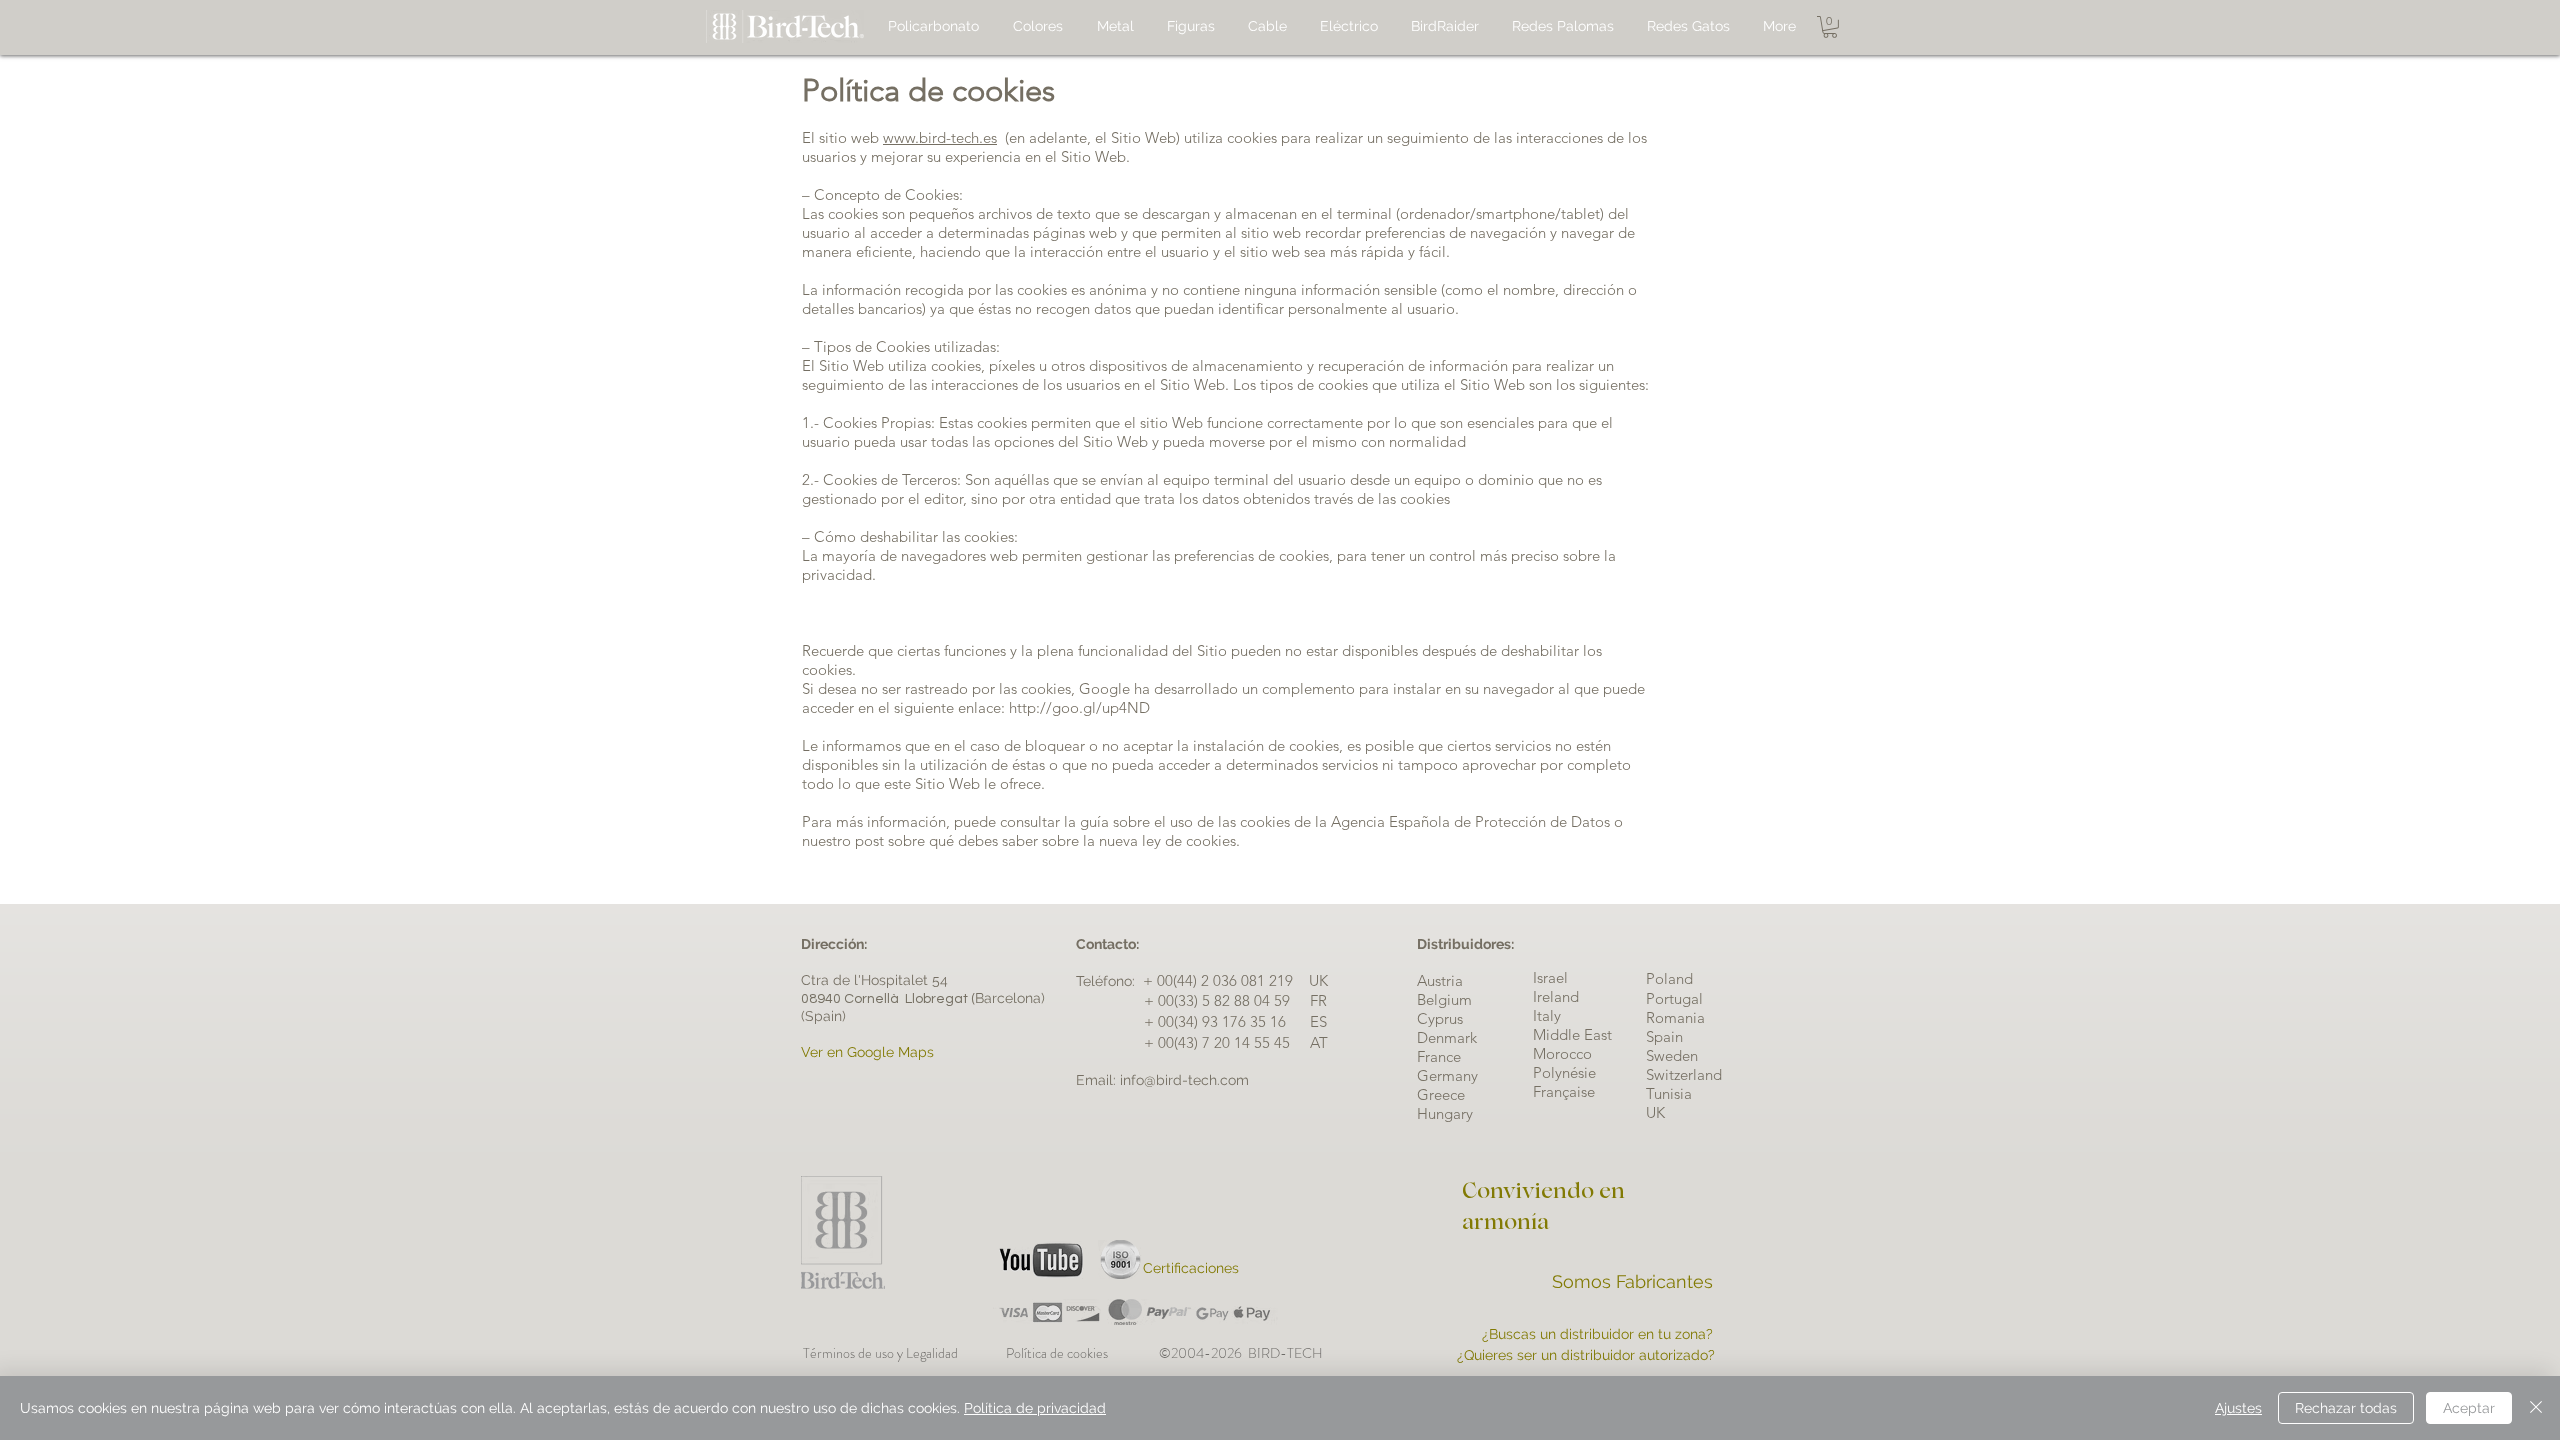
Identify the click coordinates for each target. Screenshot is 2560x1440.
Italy (1547, 1015)
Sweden (1672, 1055)
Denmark (1447, 1037)
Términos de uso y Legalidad (883, 1353)
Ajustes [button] (2238, 1408)
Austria (1440, 980)
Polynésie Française (1564, 1082)
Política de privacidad (1035, 1408)
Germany (1447, 1075)
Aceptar (2469, 1408)
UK (1655, 1112)
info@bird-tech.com (1184, 1080)
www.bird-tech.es (940, 137)
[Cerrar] (2536, 1408)
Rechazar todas (2346, 1408)
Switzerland (1684, 1074)
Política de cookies (1082, 1353)
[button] (1830, 27)
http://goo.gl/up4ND (1079, 707)
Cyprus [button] (1440, 1018)
